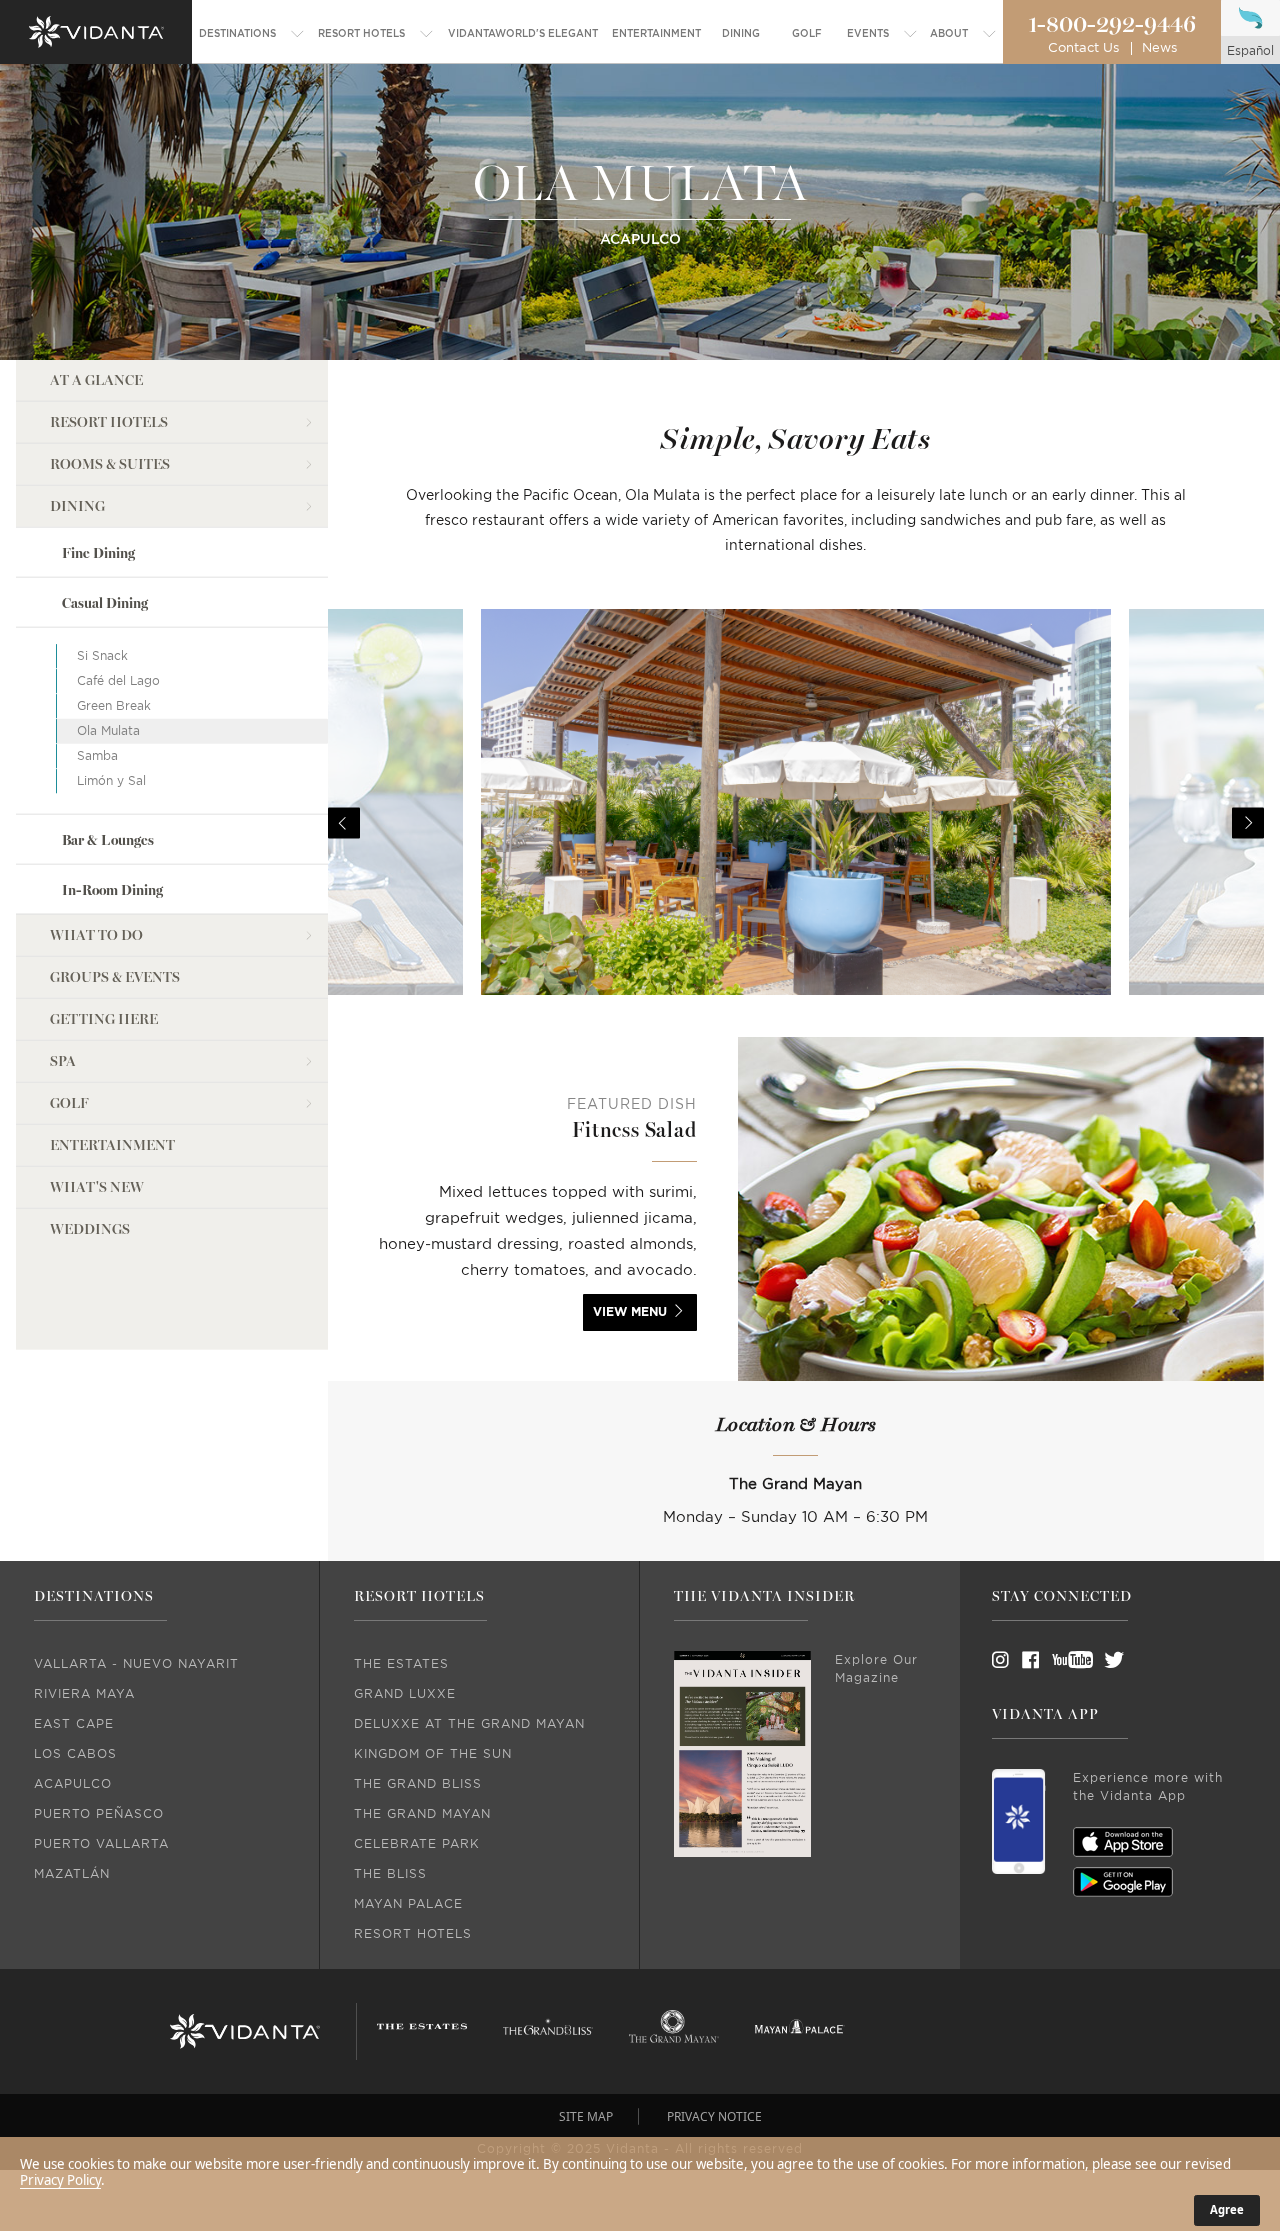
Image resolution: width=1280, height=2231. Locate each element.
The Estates (401, 1664)
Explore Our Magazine (876, 1669)
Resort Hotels (109, 422)
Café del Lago (118, 681)
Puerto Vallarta (101, 1844)
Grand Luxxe (405, 1694)
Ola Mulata (108, 731)
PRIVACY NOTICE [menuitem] (714, 2116)
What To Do (96, 935)
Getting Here (104, 1019)
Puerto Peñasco (99, 1814)
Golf (69, 1103)
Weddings (90, 1229)
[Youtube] (1066, 1660)
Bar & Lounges (108, 839)
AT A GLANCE (96, 380)
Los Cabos (75, 1754)
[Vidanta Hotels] (245, 2032)
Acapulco (73, 1784)
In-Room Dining (112, 890)
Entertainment (112, 1145)
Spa (63, 1061)
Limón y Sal (111, 781)
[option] (796, 823)
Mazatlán (72, 1874)
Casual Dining (105, 603)
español (1250, 51)
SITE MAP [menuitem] (586, 2116)
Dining (77, 506)
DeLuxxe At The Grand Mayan (469, 1724)
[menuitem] (252, 34)
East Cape (74, 1724)
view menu (630, 1312)
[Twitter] (1096, 1660)
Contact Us (1083, 48)
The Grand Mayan (422, 1814)
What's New (97, 1187)
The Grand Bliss (418, 1784)
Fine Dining (98, 553)
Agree (1227, 2209)
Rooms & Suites (110, 464)
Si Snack (102, 656)
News (1159, 48)
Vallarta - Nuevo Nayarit (136, 1664)
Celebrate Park (417, 1844)
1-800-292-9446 (1112, 25)
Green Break (114, 706)
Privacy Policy (60, 2180)
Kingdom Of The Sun (433, 1754)
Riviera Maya (84, 1694)
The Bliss (390, 1874)
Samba (97, 756)
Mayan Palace (408, 1904)
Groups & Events (115, 977)
